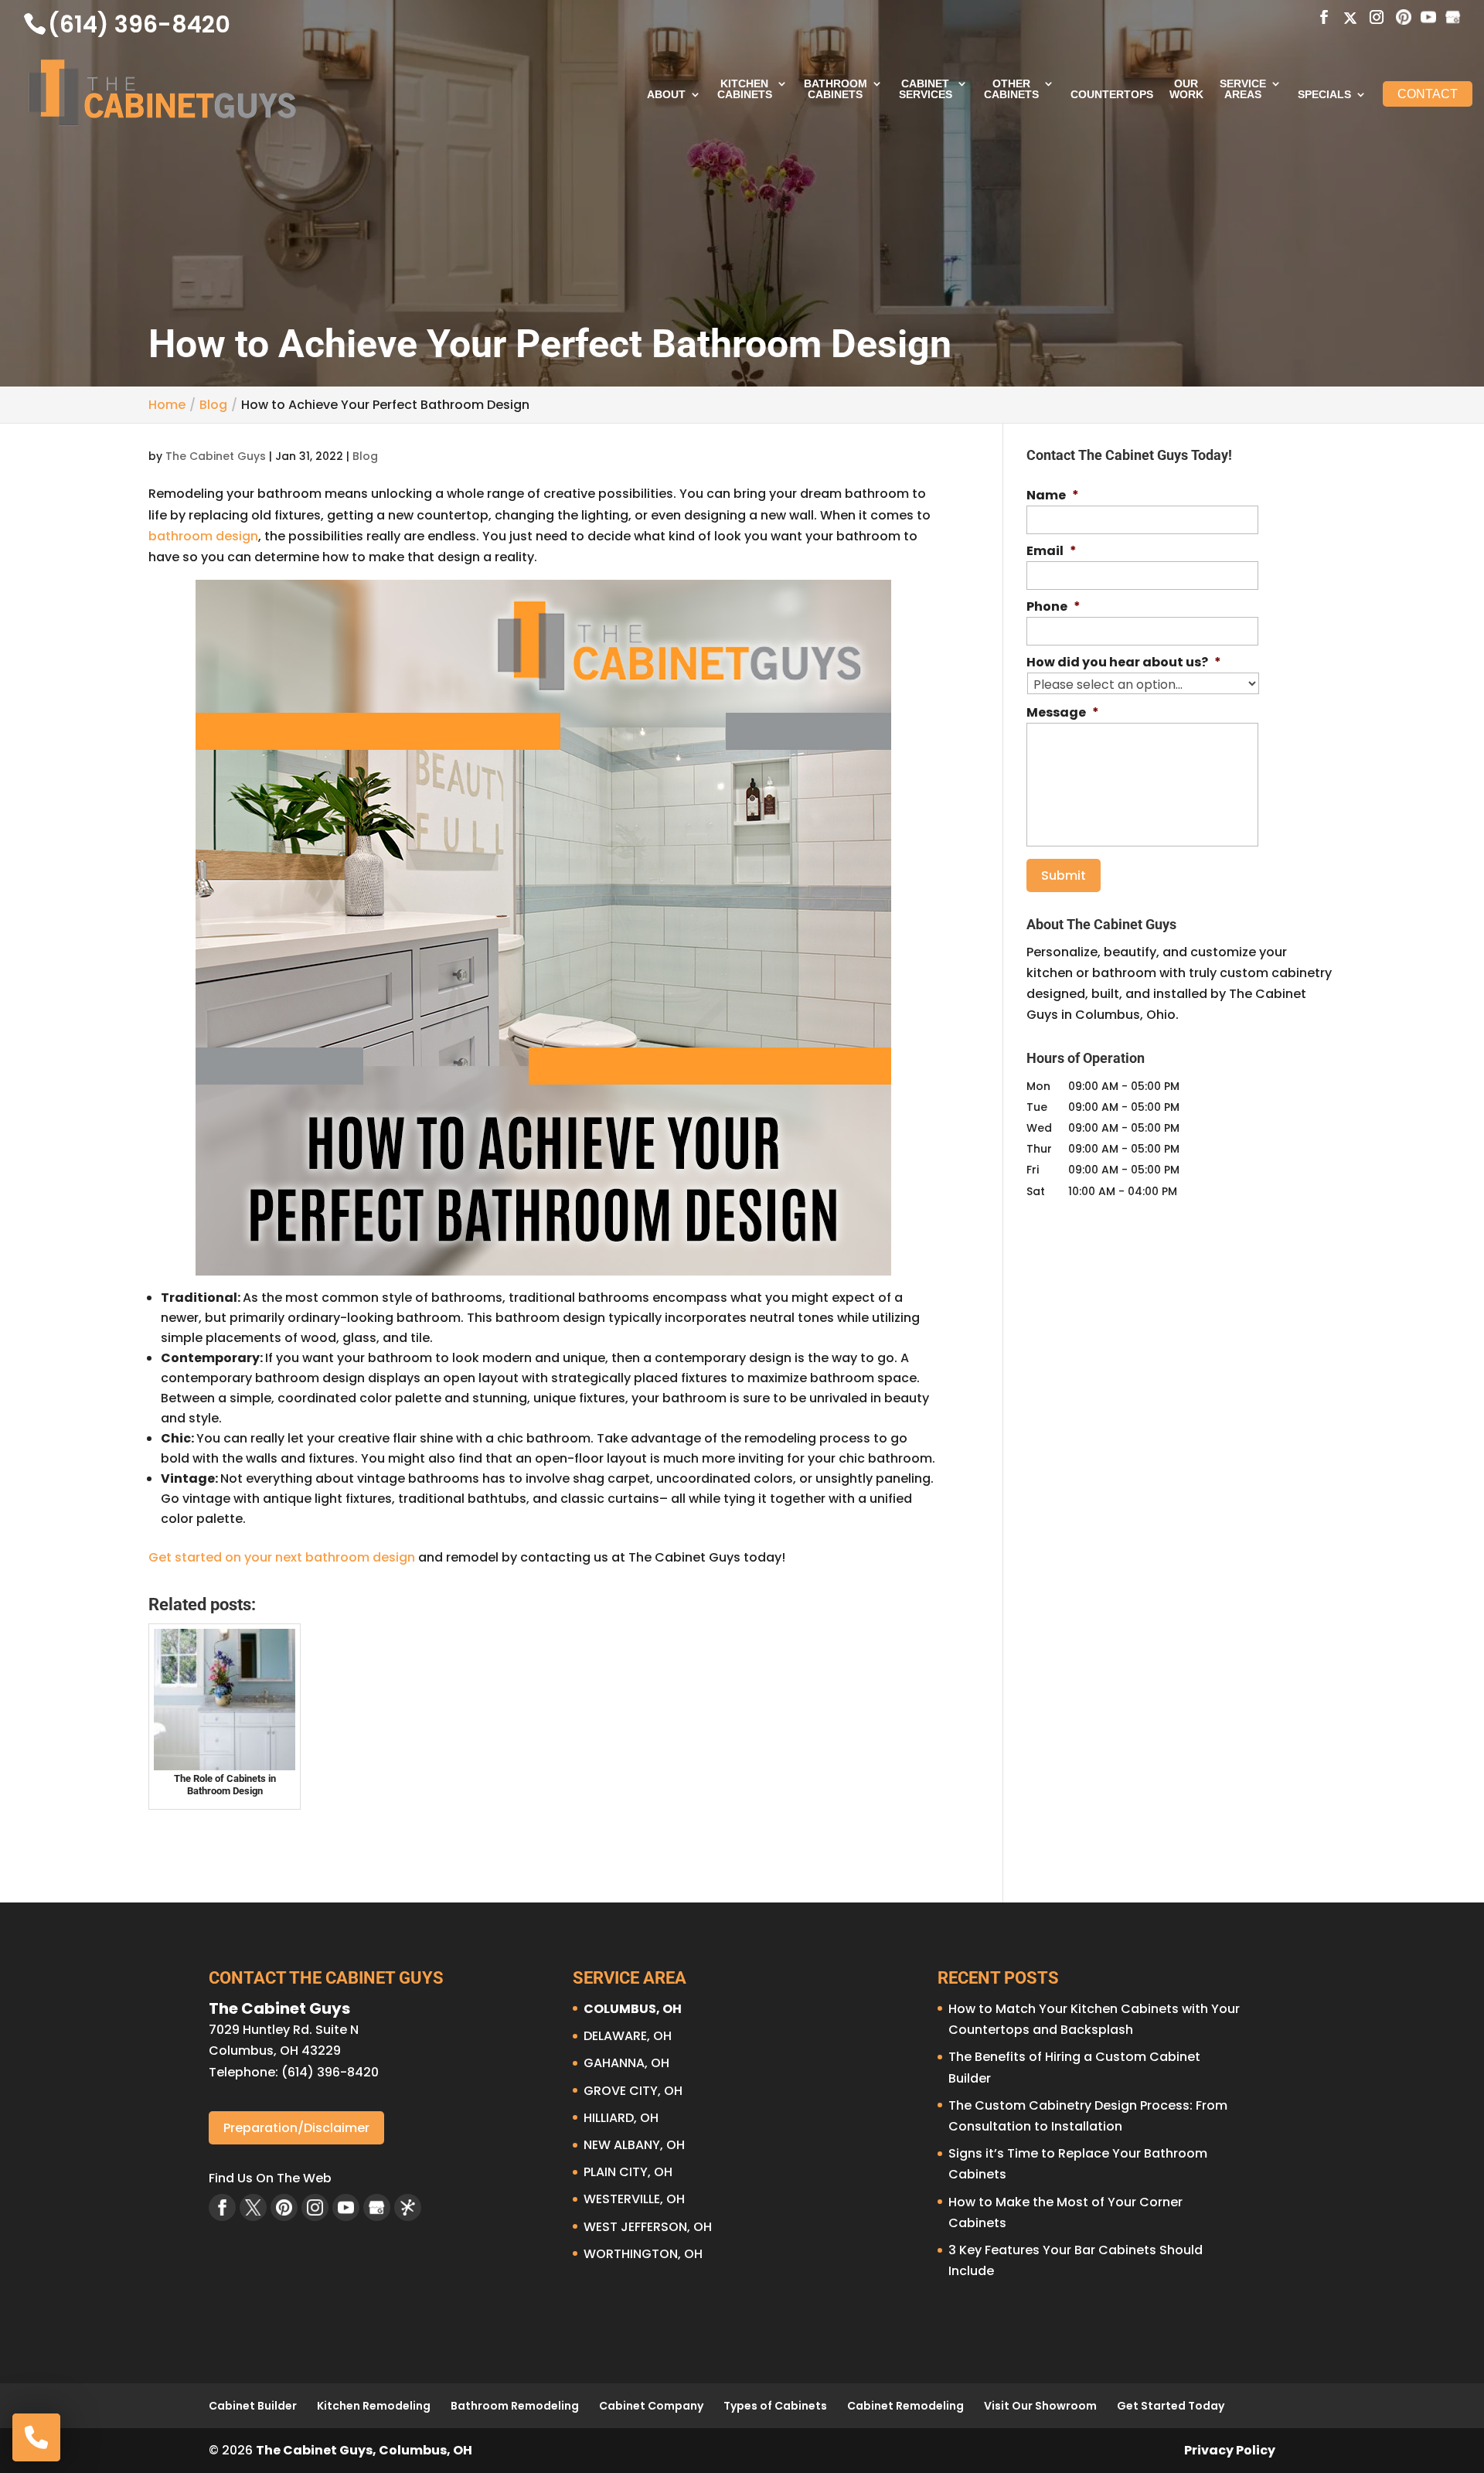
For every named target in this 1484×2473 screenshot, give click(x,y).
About (666, 95)
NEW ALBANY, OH (634, 2145)
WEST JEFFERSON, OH (648, 2227)
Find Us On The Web (270, 2178)
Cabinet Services (926, 89)
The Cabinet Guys (216, 456)
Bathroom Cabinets (836, 89)
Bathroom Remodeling (515, 2406)
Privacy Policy (1230, 2450)
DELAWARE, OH (628, 2036)
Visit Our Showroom (1040, 2406)
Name (1053, 496)
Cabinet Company (651, 2406)
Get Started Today (1171, 2406)
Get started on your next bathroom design (282, 1557)
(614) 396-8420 (139, 24)
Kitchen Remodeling (374, 2406)
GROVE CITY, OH (633, 2091)
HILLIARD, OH (621, 2118)
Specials (1324, 95)
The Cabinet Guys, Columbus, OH (364, 2450)
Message (1063, 713)
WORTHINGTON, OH (643, 2254)
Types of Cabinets (775, 2406)
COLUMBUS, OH (633, 2009)
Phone (1053, 607)
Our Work (1186, 89)
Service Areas (1243, 89)
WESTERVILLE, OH (634, 2199)
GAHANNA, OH (626, 2063)
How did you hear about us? (1124, 663)
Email (1052, 552)
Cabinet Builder (253, 2406)
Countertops (1112, 95)
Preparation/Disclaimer (296, 2128)
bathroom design (203, 536)
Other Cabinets (1011, 89)
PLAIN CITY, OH (628, 2172)
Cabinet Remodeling (905, 2406)
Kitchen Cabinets (745, 89)
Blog (365, 456)
